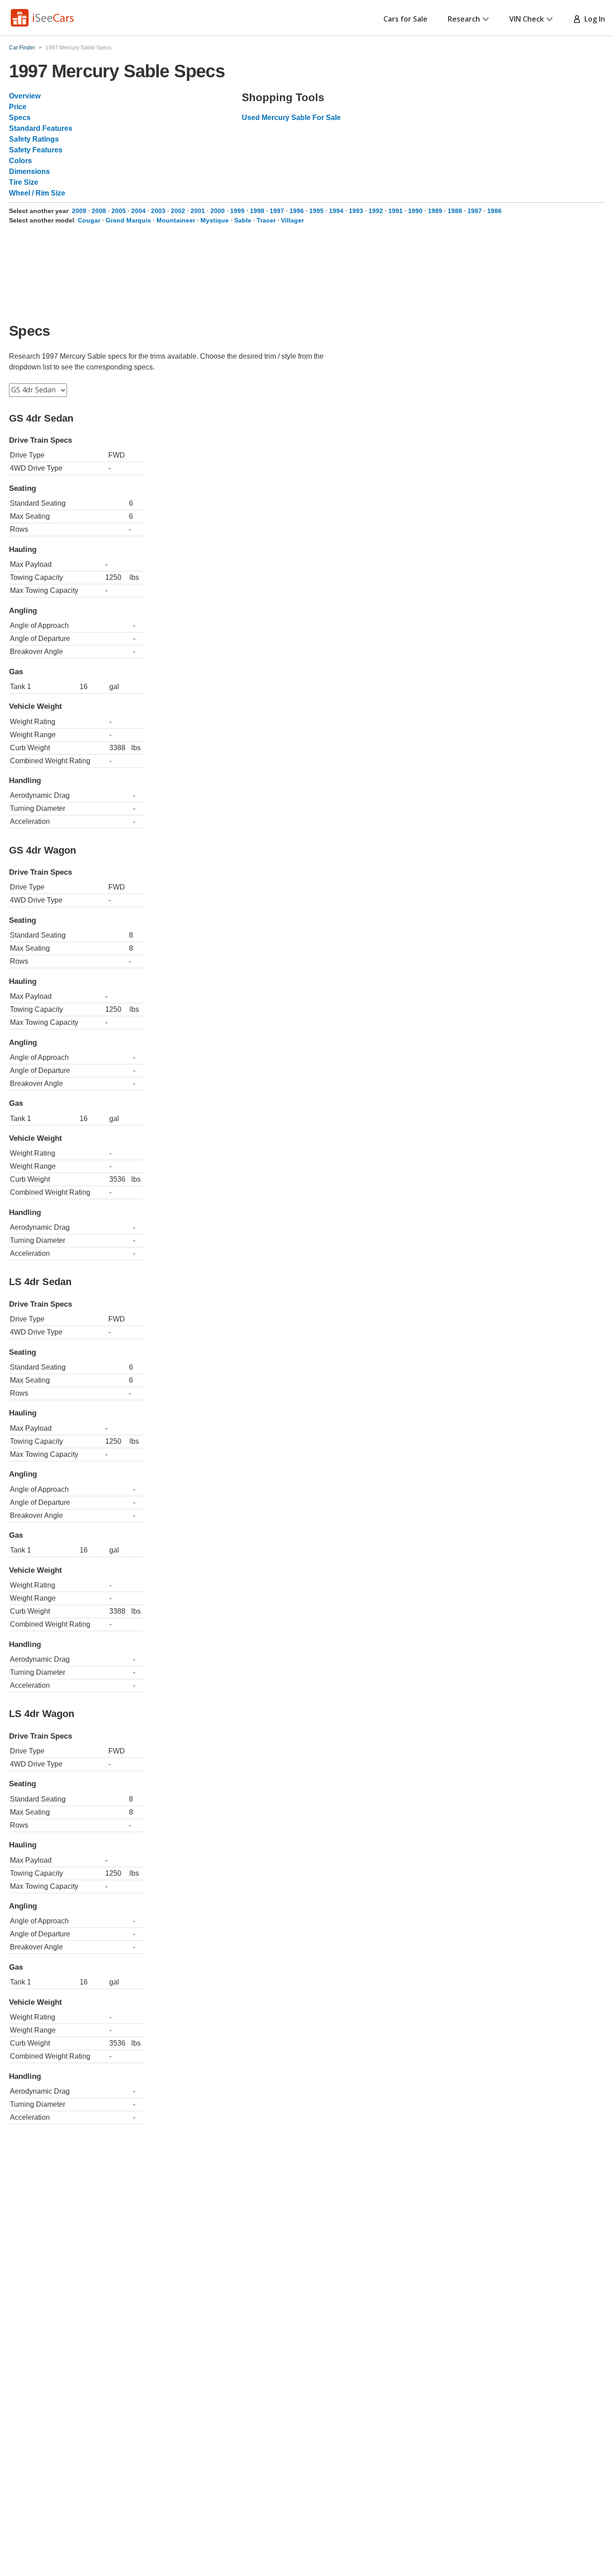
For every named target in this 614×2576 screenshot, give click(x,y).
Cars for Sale (405, 19)
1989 (435, 211)
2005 (119, 211)
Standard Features (41, 128)
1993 (356, 211)
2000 (218, 211)
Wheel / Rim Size (37, 193)
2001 (198, 211)
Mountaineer (176, 220)
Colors (20, 161)
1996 (297, 211)
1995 (316, 211)
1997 (277, 211)
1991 (396, 211)
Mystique (215, 220)
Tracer (266, 220)
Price (18, 107)
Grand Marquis (128, 220)
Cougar (89, 220)
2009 (79, 211)
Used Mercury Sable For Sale (291, 118)
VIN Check (527, 19)
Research (464, 19)
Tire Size (24, 182)
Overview (25, 96)
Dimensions (29, 171)
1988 (455, 211)
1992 (376, 211)
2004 (138, 211)
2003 (158, 211)
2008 (99, 211)
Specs (20, 118)
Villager (292, 220)
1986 (494, 211)
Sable (243, 220)
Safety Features (36, 150)
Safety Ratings (34, 139)
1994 (336, 211)
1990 (415, 211)
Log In (593, 19)
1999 (237, 211)
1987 (475, 211)
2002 (178, 211)
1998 (257, 211)
